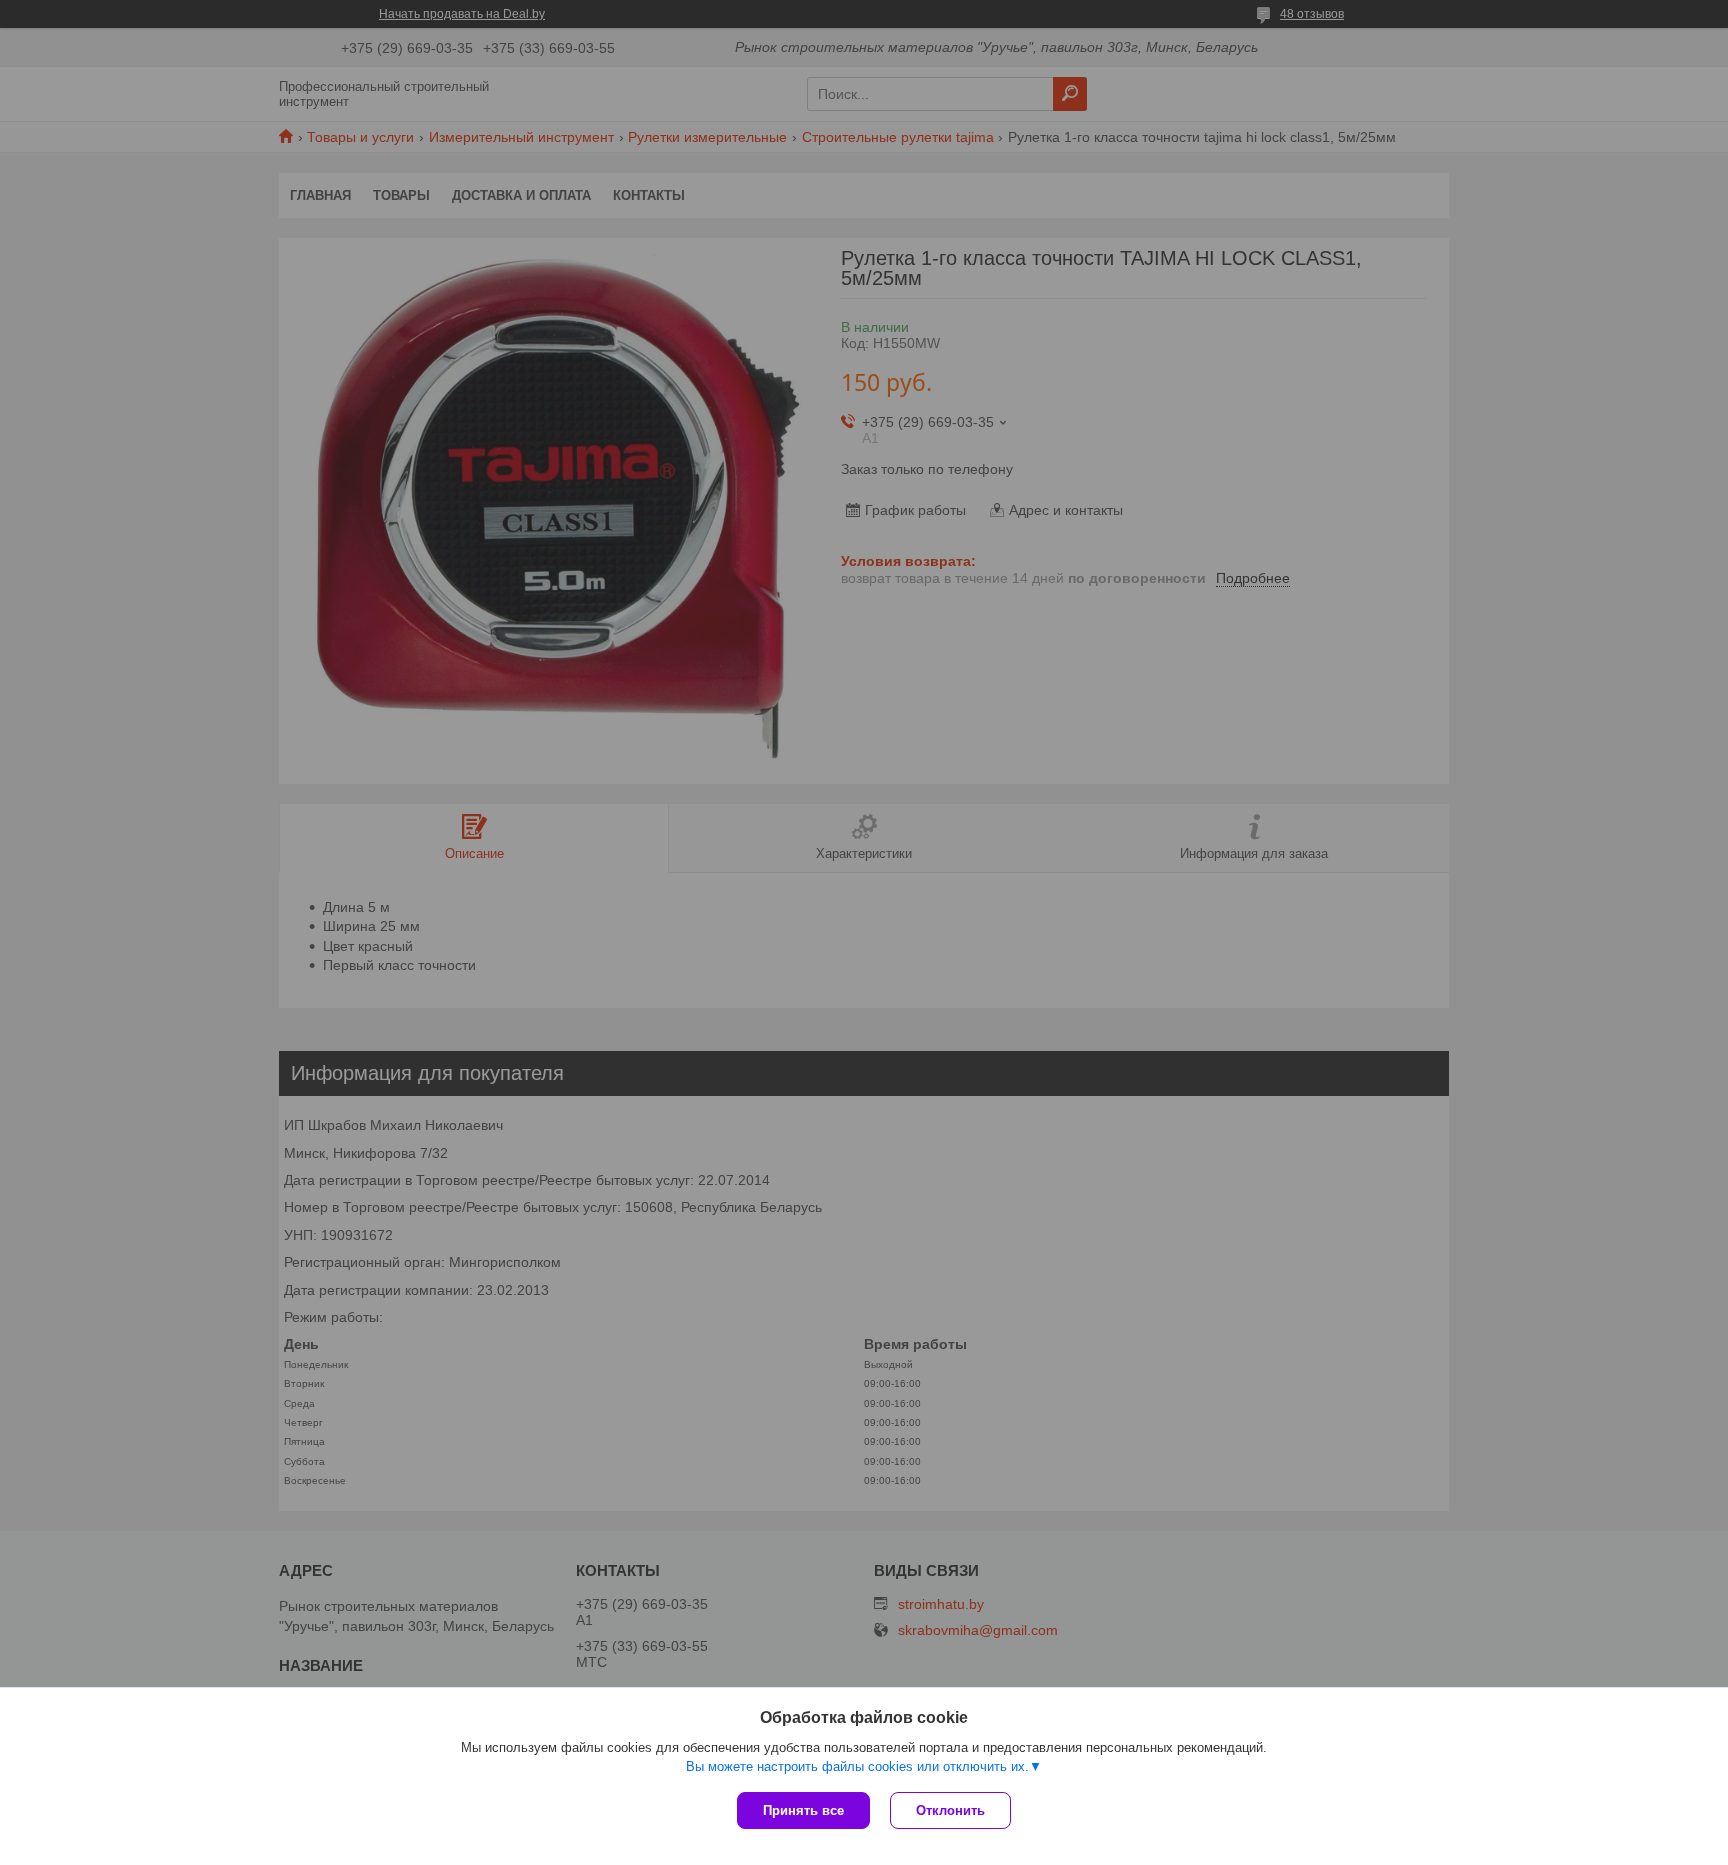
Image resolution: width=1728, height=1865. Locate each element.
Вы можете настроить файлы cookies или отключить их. (857, 1766)
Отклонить (950, 1810)
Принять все (803, 1810)
